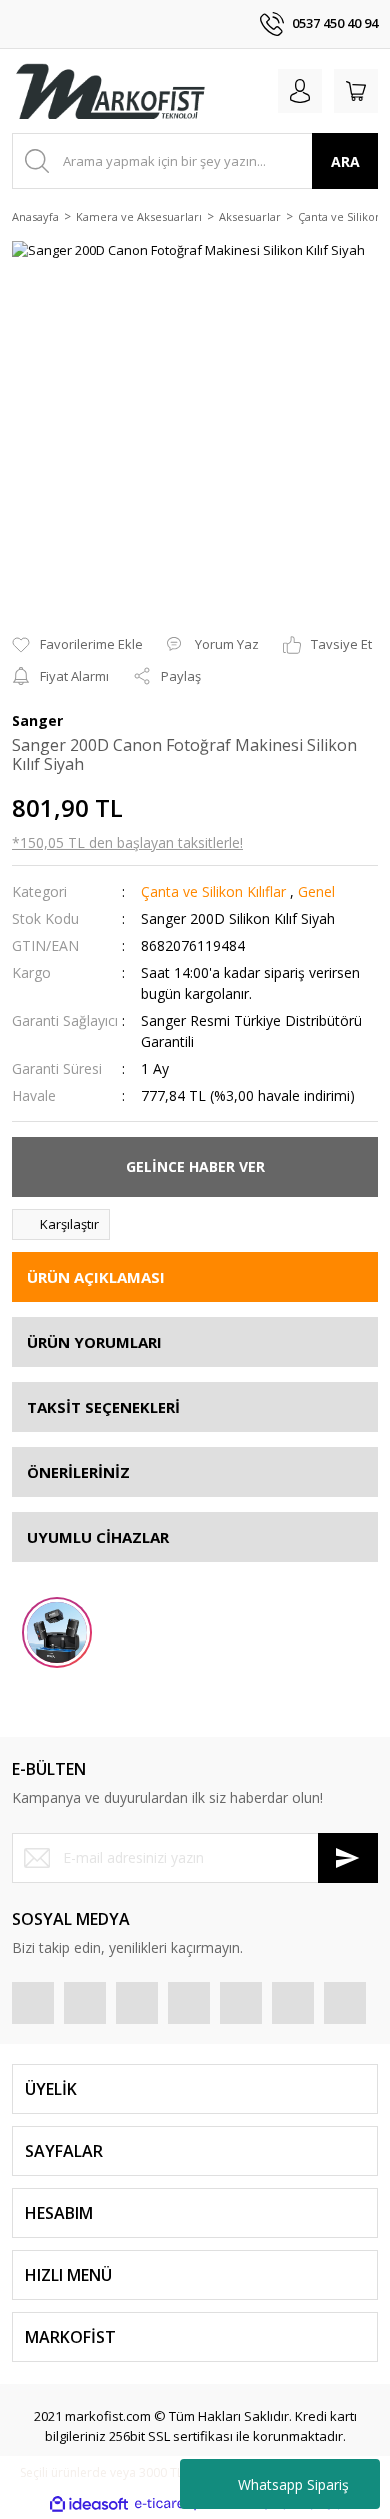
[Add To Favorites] (77, 645)
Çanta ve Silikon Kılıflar (213, 891)
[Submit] (348, 1858)
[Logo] (110, 91)
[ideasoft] (89, 2504)
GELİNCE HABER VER (195, 1166)
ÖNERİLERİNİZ (78, 1472)
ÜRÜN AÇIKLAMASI (96, 1277)
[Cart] (356, 91)
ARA (345, 161)
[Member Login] (300, 91)
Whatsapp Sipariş (293, 2484)
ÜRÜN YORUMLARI (94, 1342)
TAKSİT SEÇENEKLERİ (103, 1407)
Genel (316, 891)
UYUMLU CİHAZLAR (98, 1537)
